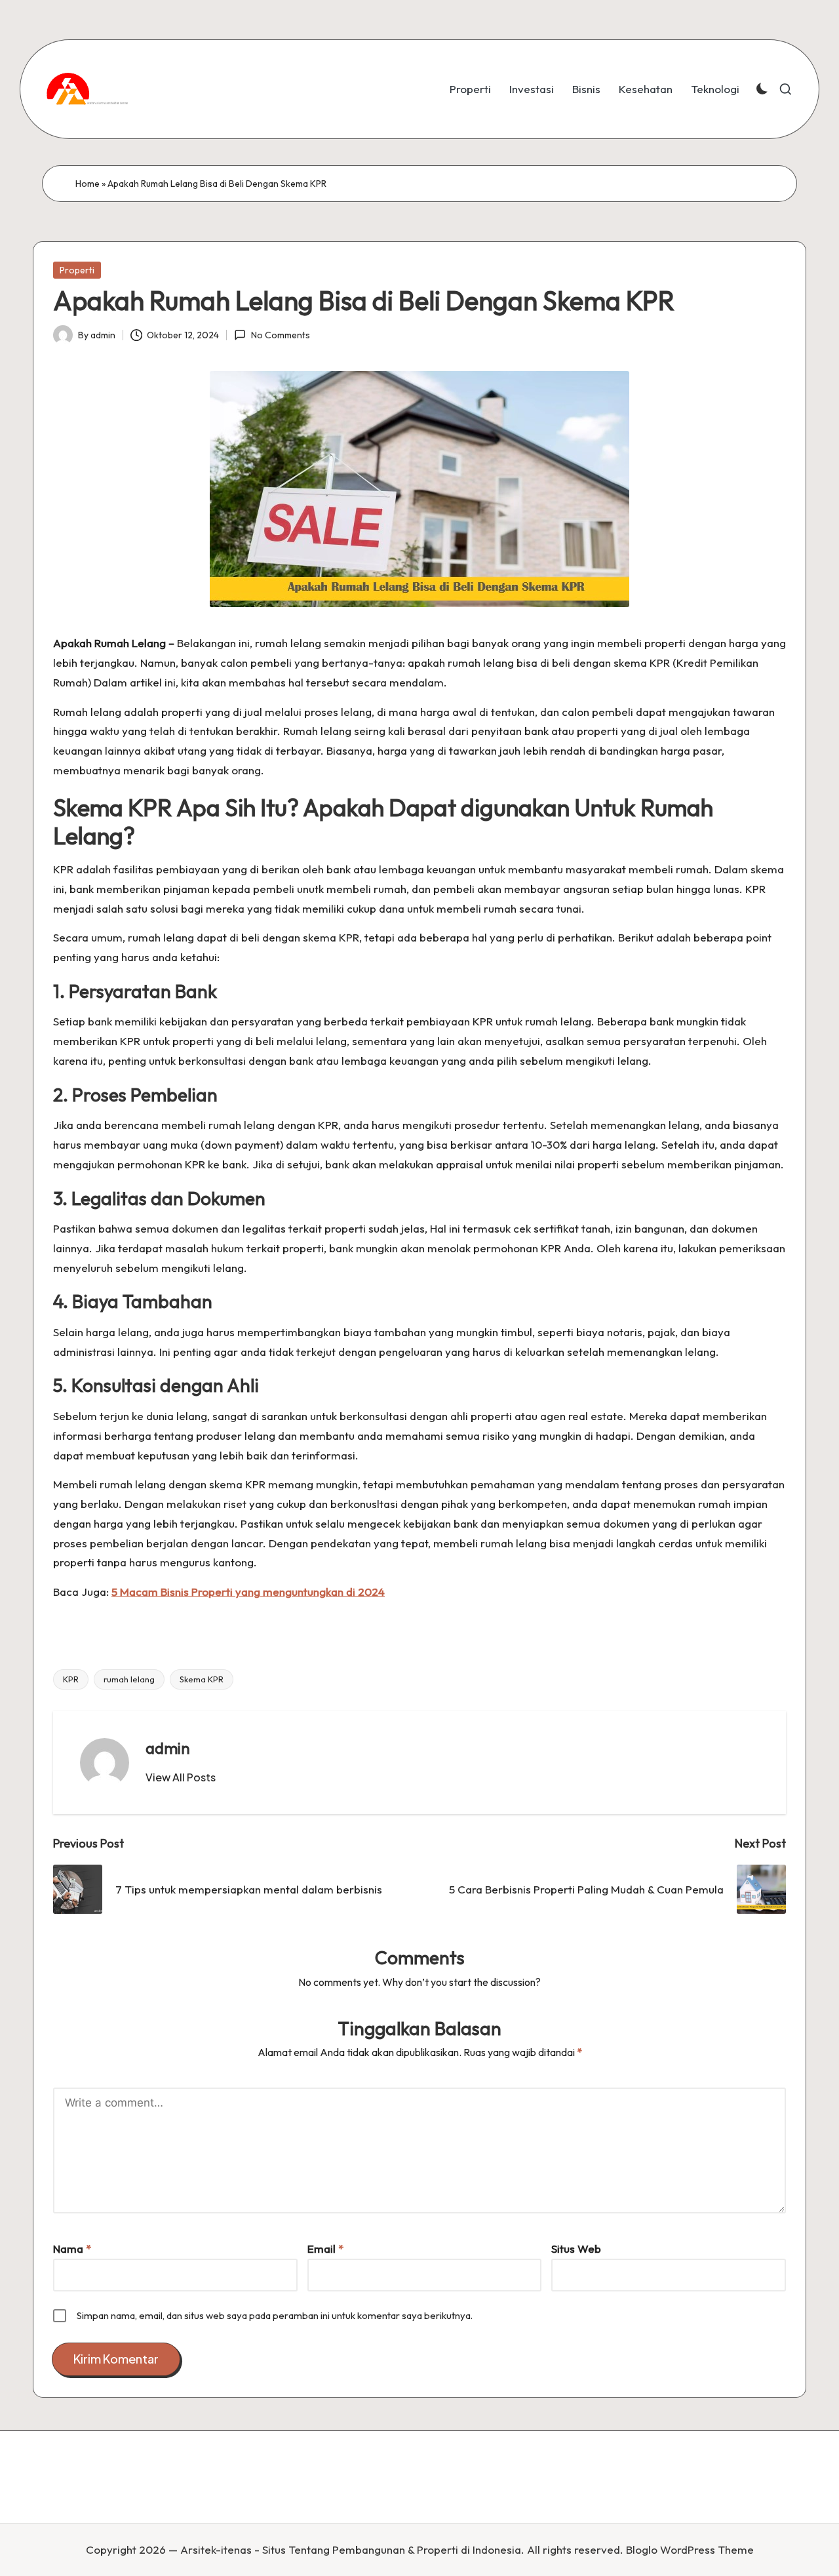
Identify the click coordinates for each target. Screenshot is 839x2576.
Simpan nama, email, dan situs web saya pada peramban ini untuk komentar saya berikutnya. (275, 2315)
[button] (181, 1777)
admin (168, 1748)
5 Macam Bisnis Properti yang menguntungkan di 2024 (248, 1592)
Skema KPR (202, 1679)
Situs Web (576, 2249)
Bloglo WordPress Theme (690, 2549)
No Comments (280, 335)
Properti (77, 270)
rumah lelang (129, 1679)
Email (325, 2249)
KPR (71, 1679)
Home (88, 184)
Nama (72, 2249)
